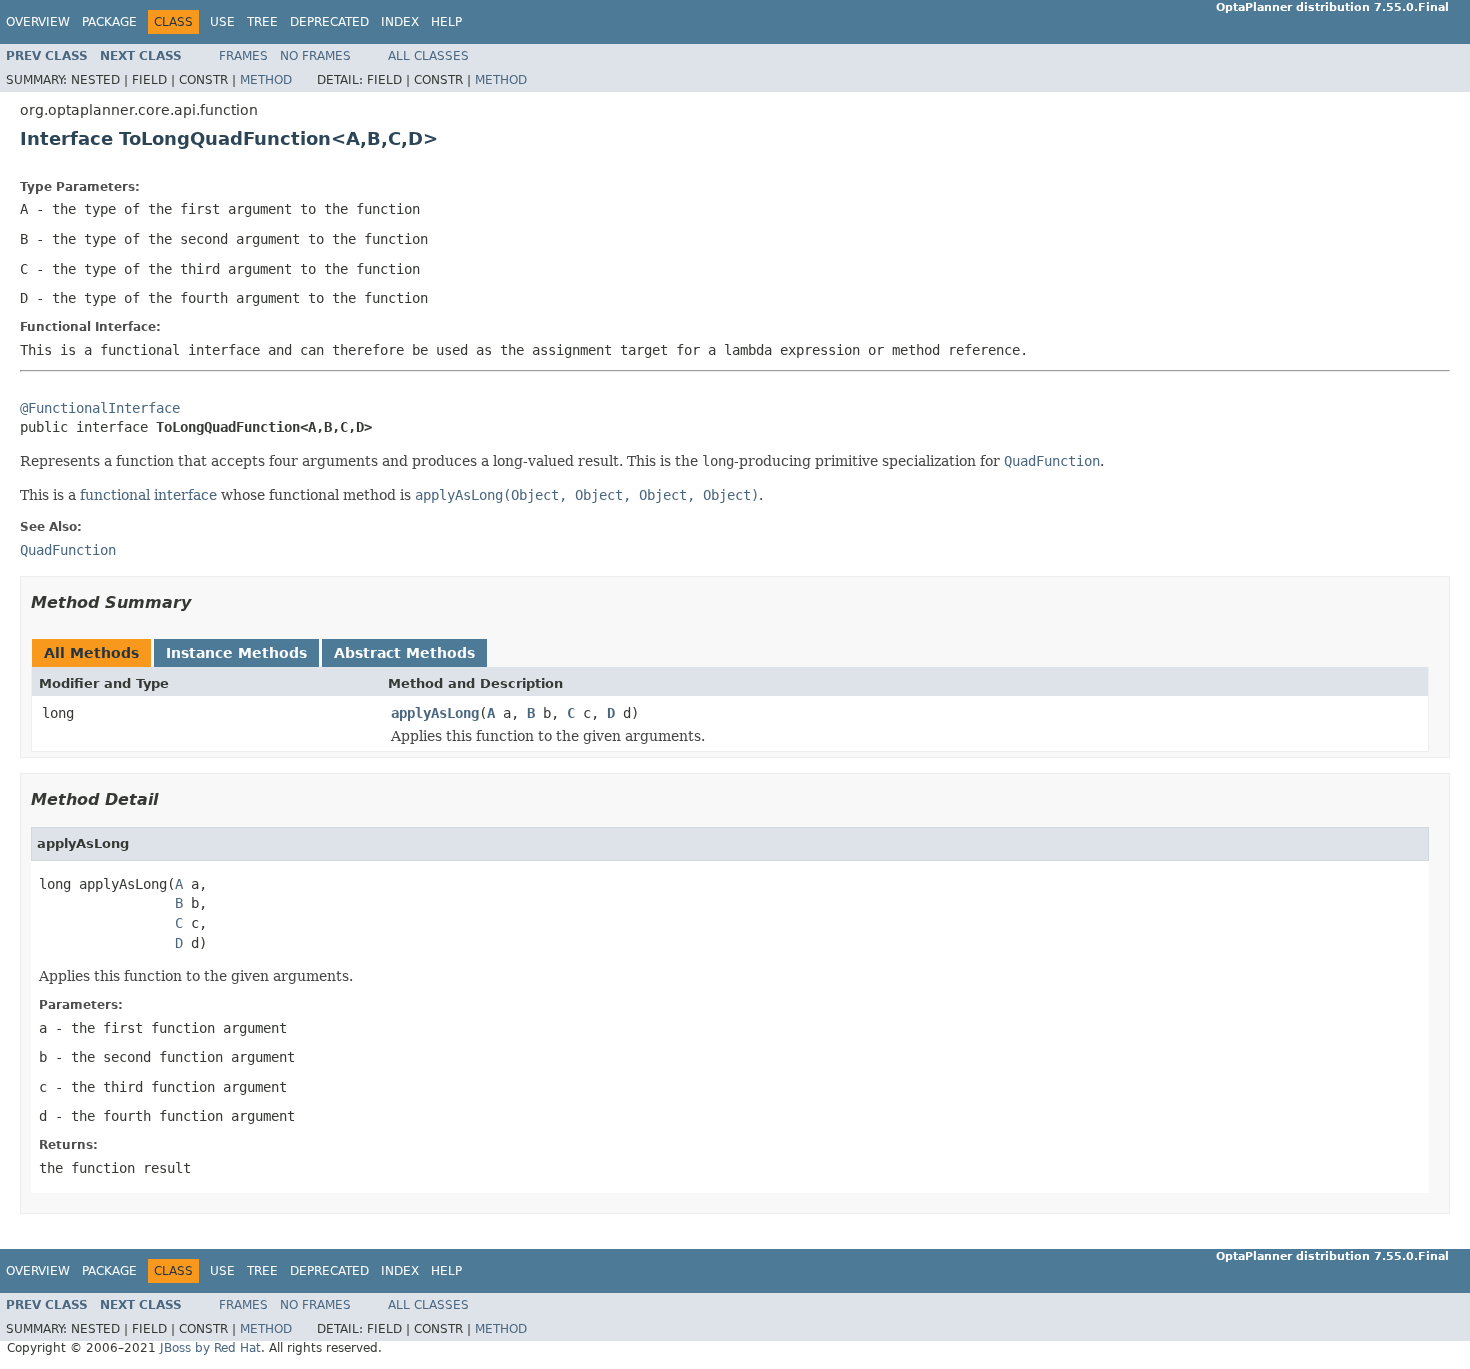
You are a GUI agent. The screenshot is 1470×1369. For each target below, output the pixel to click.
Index (400, 22)
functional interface (148, 495)
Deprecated (329, 22)
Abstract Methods (404, 653)
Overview (38, 22)
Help (446, 22)
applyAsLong (435, 713)
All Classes (428, 56)
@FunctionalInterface (100, 408)
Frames (243, 56)
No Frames (315, 56)
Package (109, 22)
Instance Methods (236, 653)
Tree (262, 22)
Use (222, 22)
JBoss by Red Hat (210, 1348)
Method (266, 80)
